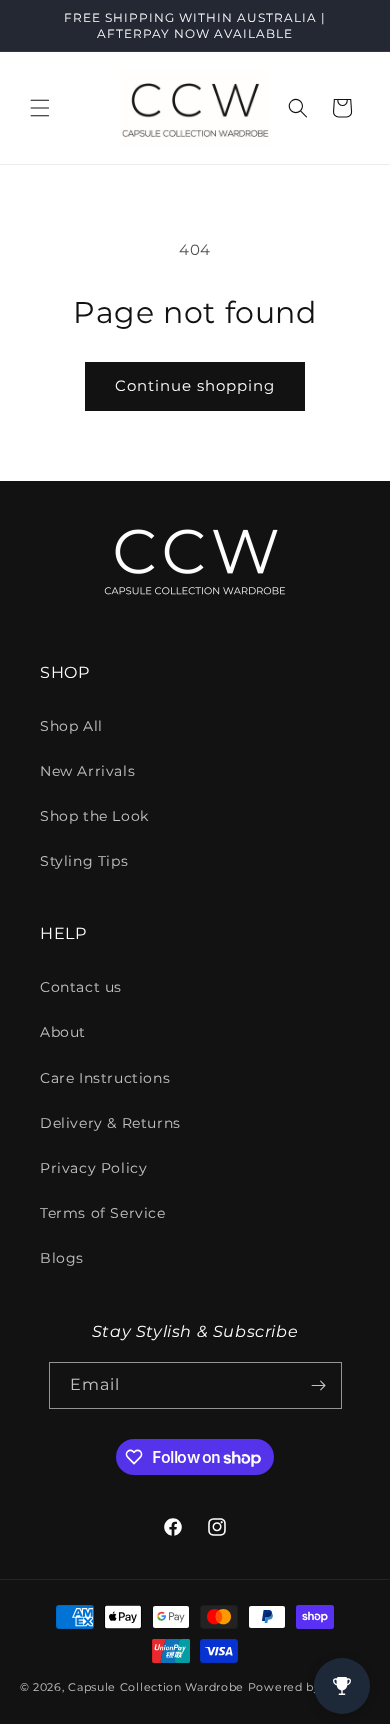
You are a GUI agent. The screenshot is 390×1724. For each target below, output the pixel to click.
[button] (40, 108)
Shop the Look (94, 816)
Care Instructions (105, 1078)
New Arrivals (87, 771)
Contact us (81, 987)
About (63, 1032)
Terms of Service (103, 1213)
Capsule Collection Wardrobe (156, 1687)
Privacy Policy (93, 1168)
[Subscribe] (319, 1385)
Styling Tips (84, 861)
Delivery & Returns (110, 1123)
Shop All (71, 726)
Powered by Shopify (309, 1687)
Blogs (62, 1258)
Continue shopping (195, 385)
